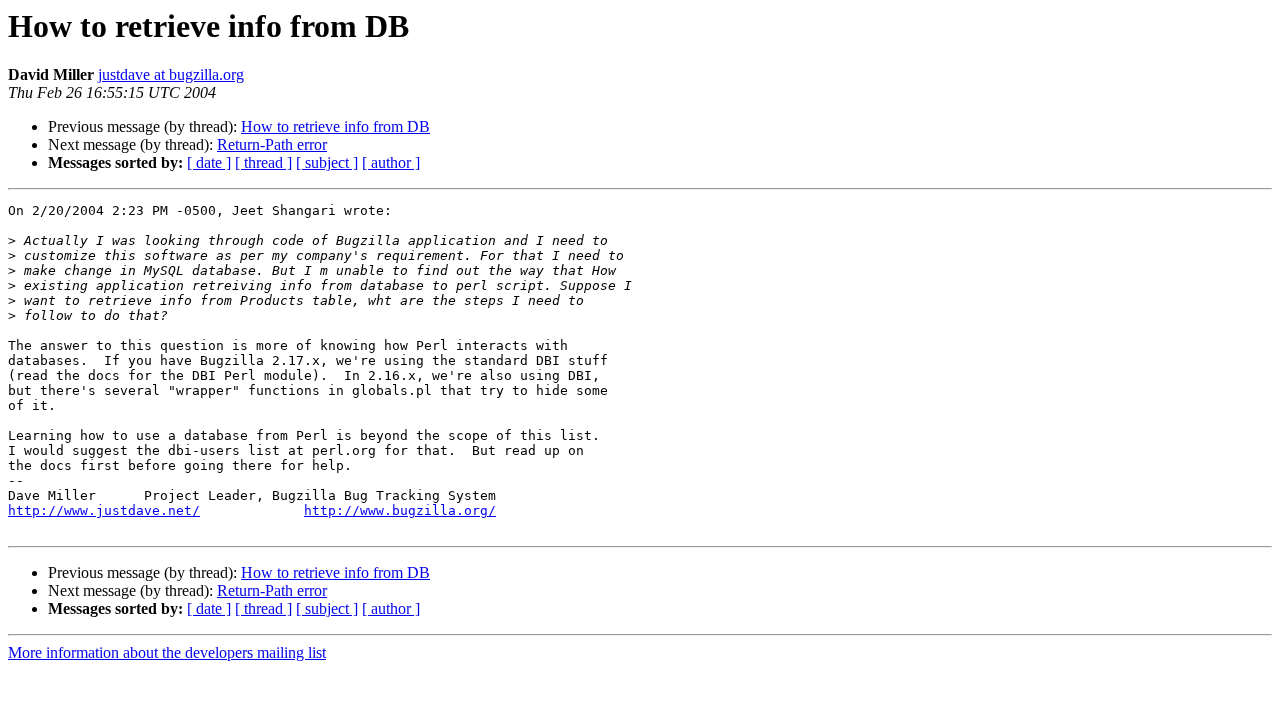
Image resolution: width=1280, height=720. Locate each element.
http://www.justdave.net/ (104, 510)
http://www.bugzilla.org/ (400, 510)
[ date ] (209, 162)
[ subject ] (327, 162)
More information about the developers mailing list (167, 652)
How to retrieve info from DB (335, 126)
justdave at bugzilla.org (171, 74)
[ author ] (391, 162)
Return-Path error (272, 144)
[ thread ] (263, 162)
